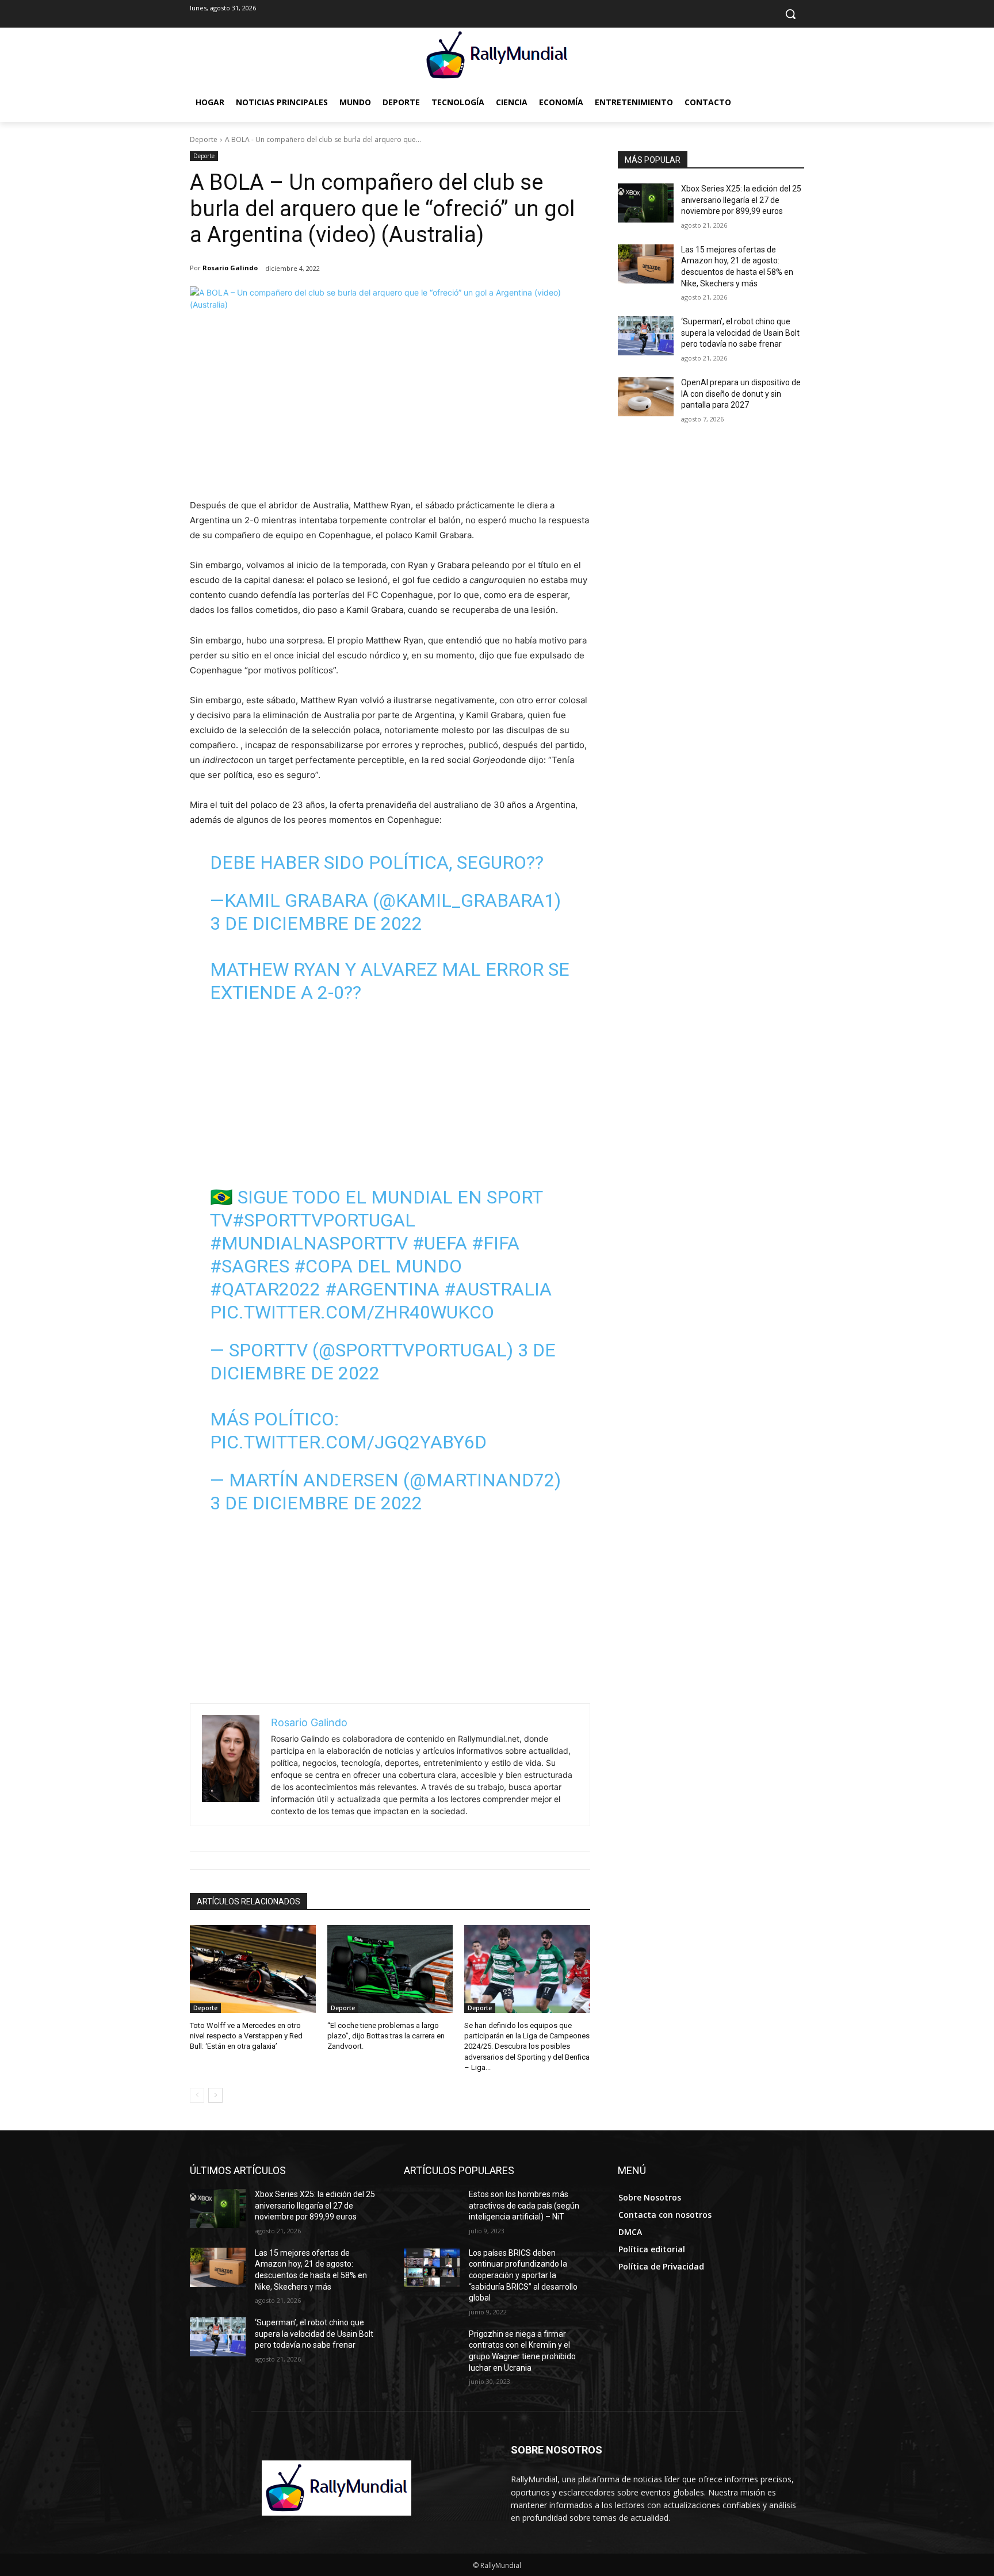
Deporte (204, 139)
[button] (790, 14)
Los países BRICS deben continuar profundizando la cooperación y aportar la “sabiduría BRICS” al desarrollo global (523, 2275)
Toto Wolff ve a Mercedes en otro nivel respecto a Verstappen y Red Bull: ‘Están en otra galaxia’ (246, 2036)
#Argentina (382, 1289)
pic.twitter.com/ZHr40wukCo (352, 1312)
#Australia (498, 1289)
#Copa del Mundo (378, 1266)
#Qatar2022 (265, 1289)
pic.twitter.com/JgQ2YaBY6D (348, 1442)
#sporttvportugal (324, 1220)
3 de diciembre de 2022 (316, 923)
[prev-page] (197, 2095)
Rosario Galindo (230, 268)
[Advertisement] (390, 412)
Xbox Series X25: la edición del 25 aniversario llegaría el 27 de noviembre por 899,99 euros (741, 200)
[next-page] (215, 2095)
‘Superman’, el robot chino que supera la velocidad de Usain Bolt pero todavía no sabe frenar (740, 333)
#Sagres (250, 1266)
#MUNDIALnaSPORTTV (309, 1243)
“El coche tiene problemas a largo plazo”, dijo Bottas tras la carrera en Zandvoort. (386, 2036)
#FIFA (496, 1243)
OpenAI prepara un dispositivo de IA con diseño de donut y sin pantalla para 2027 (741, 394)
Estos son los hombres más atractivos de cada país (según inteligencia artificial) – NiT (524, 2205)
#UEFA (440, 1243)
